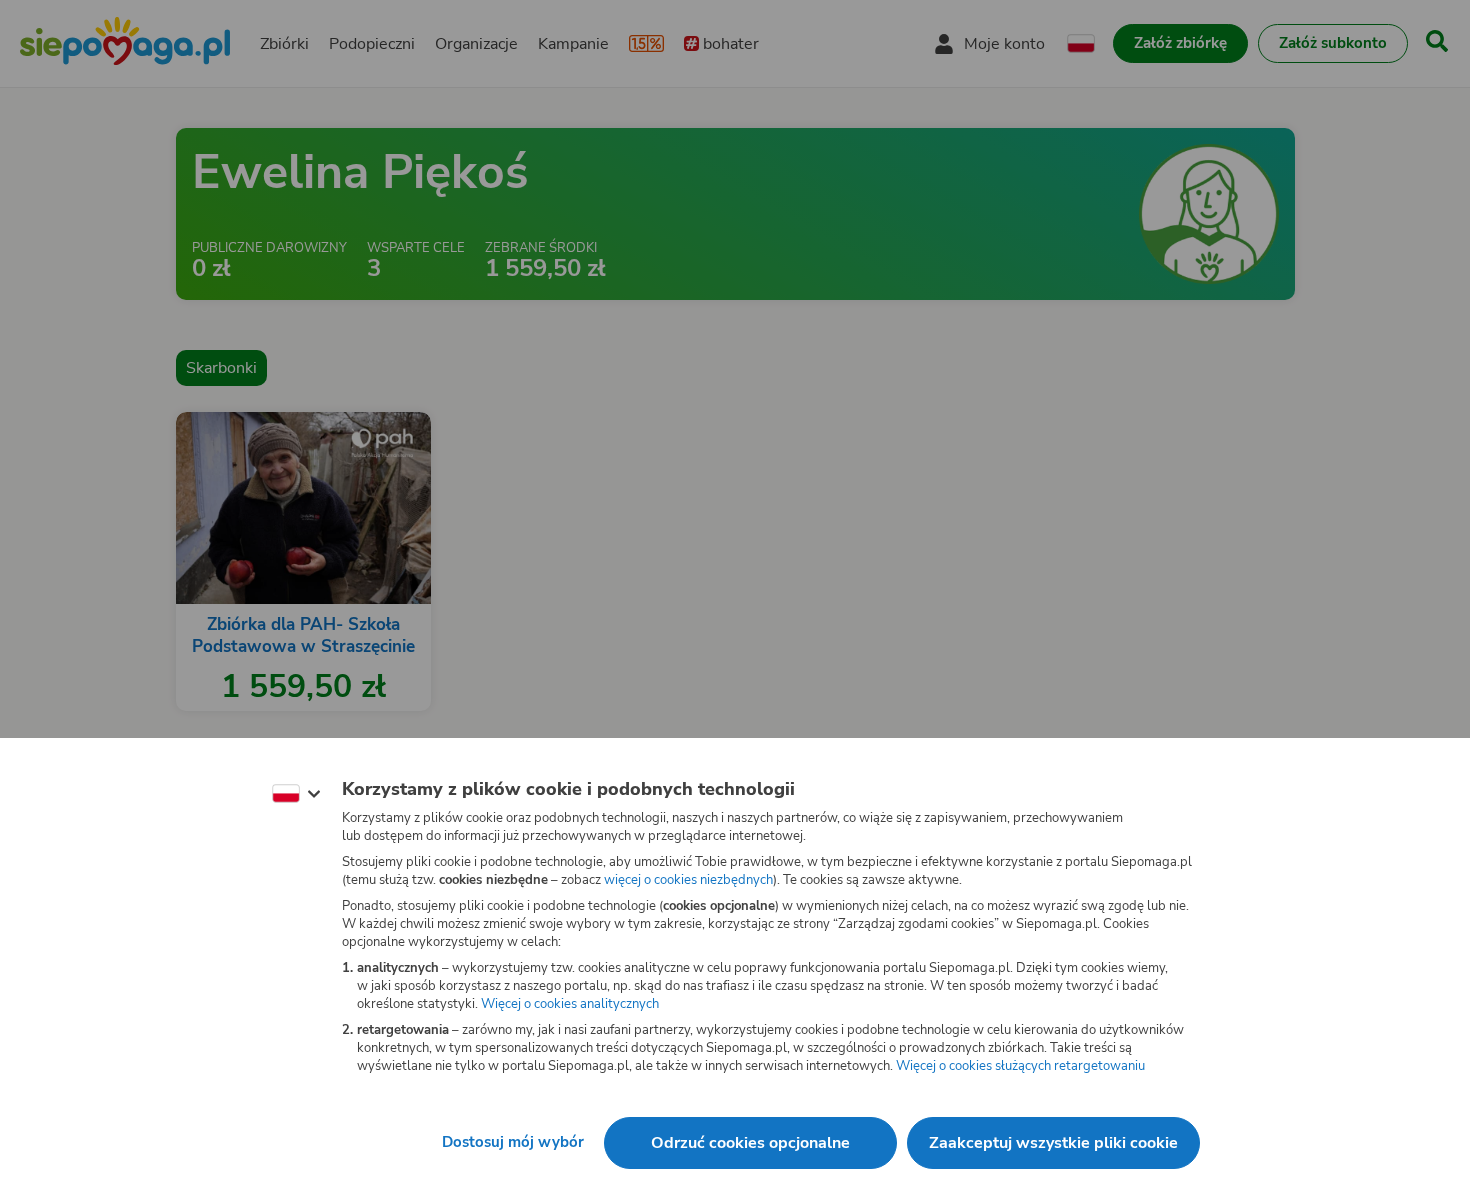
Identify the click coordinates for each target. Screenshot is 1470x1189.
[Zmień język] (296, 794)
